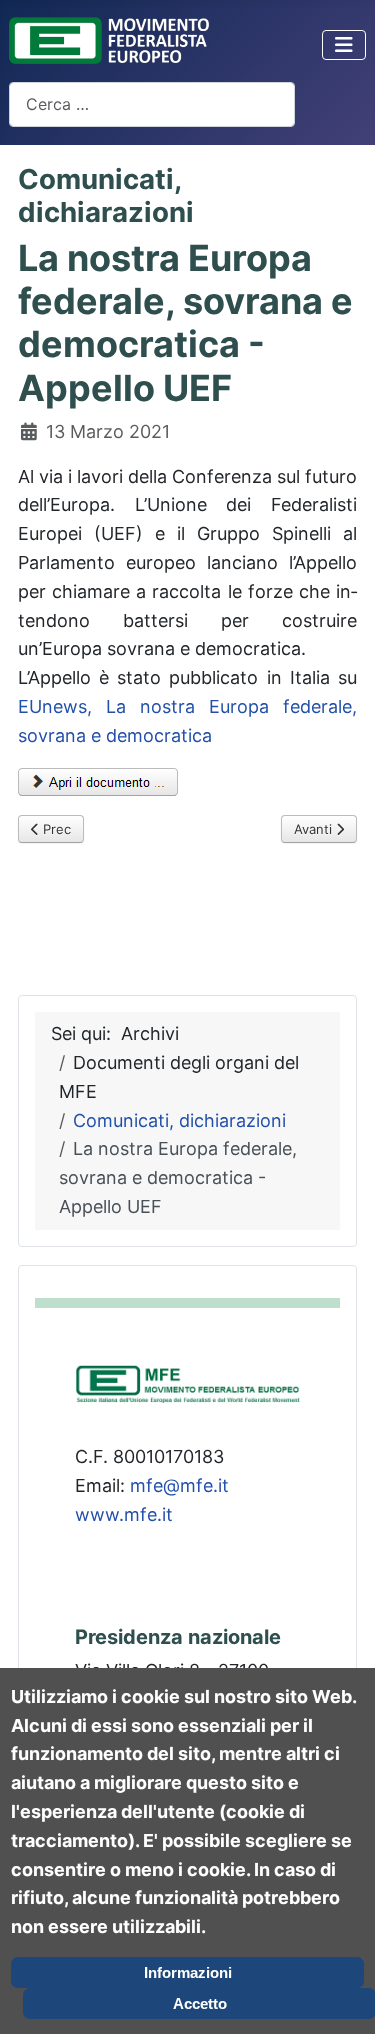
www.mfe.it (124, 1514)
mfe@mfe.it (179, 1485)
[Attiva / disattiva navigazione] (344, 45)
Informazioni (188, 1972)
